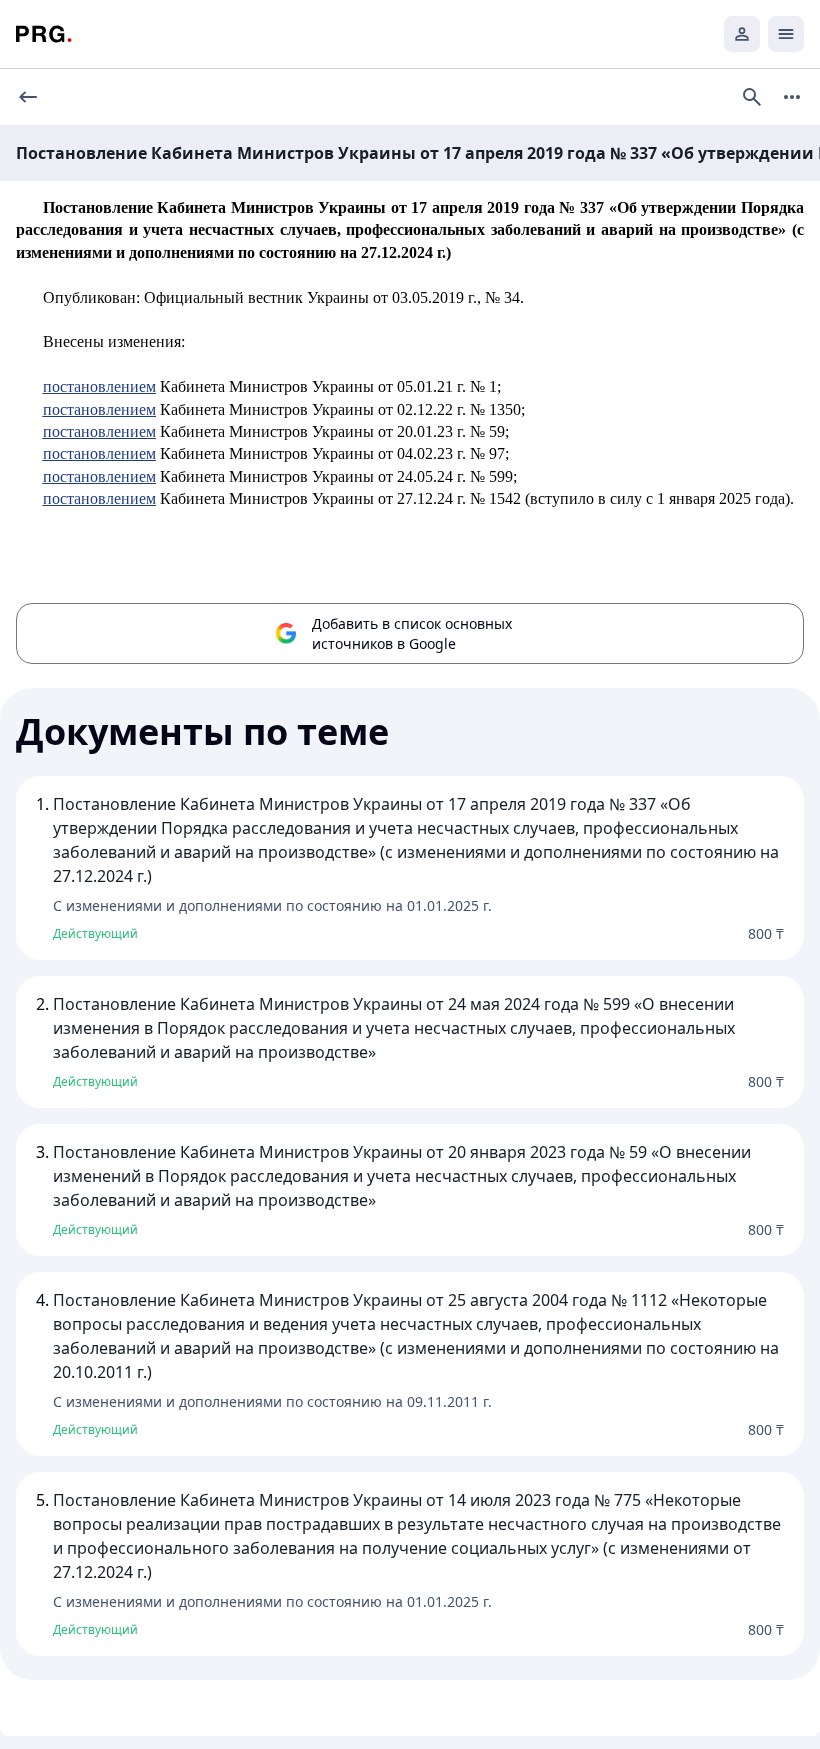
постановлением (99, 386)
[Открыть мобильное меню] (786, 34)
